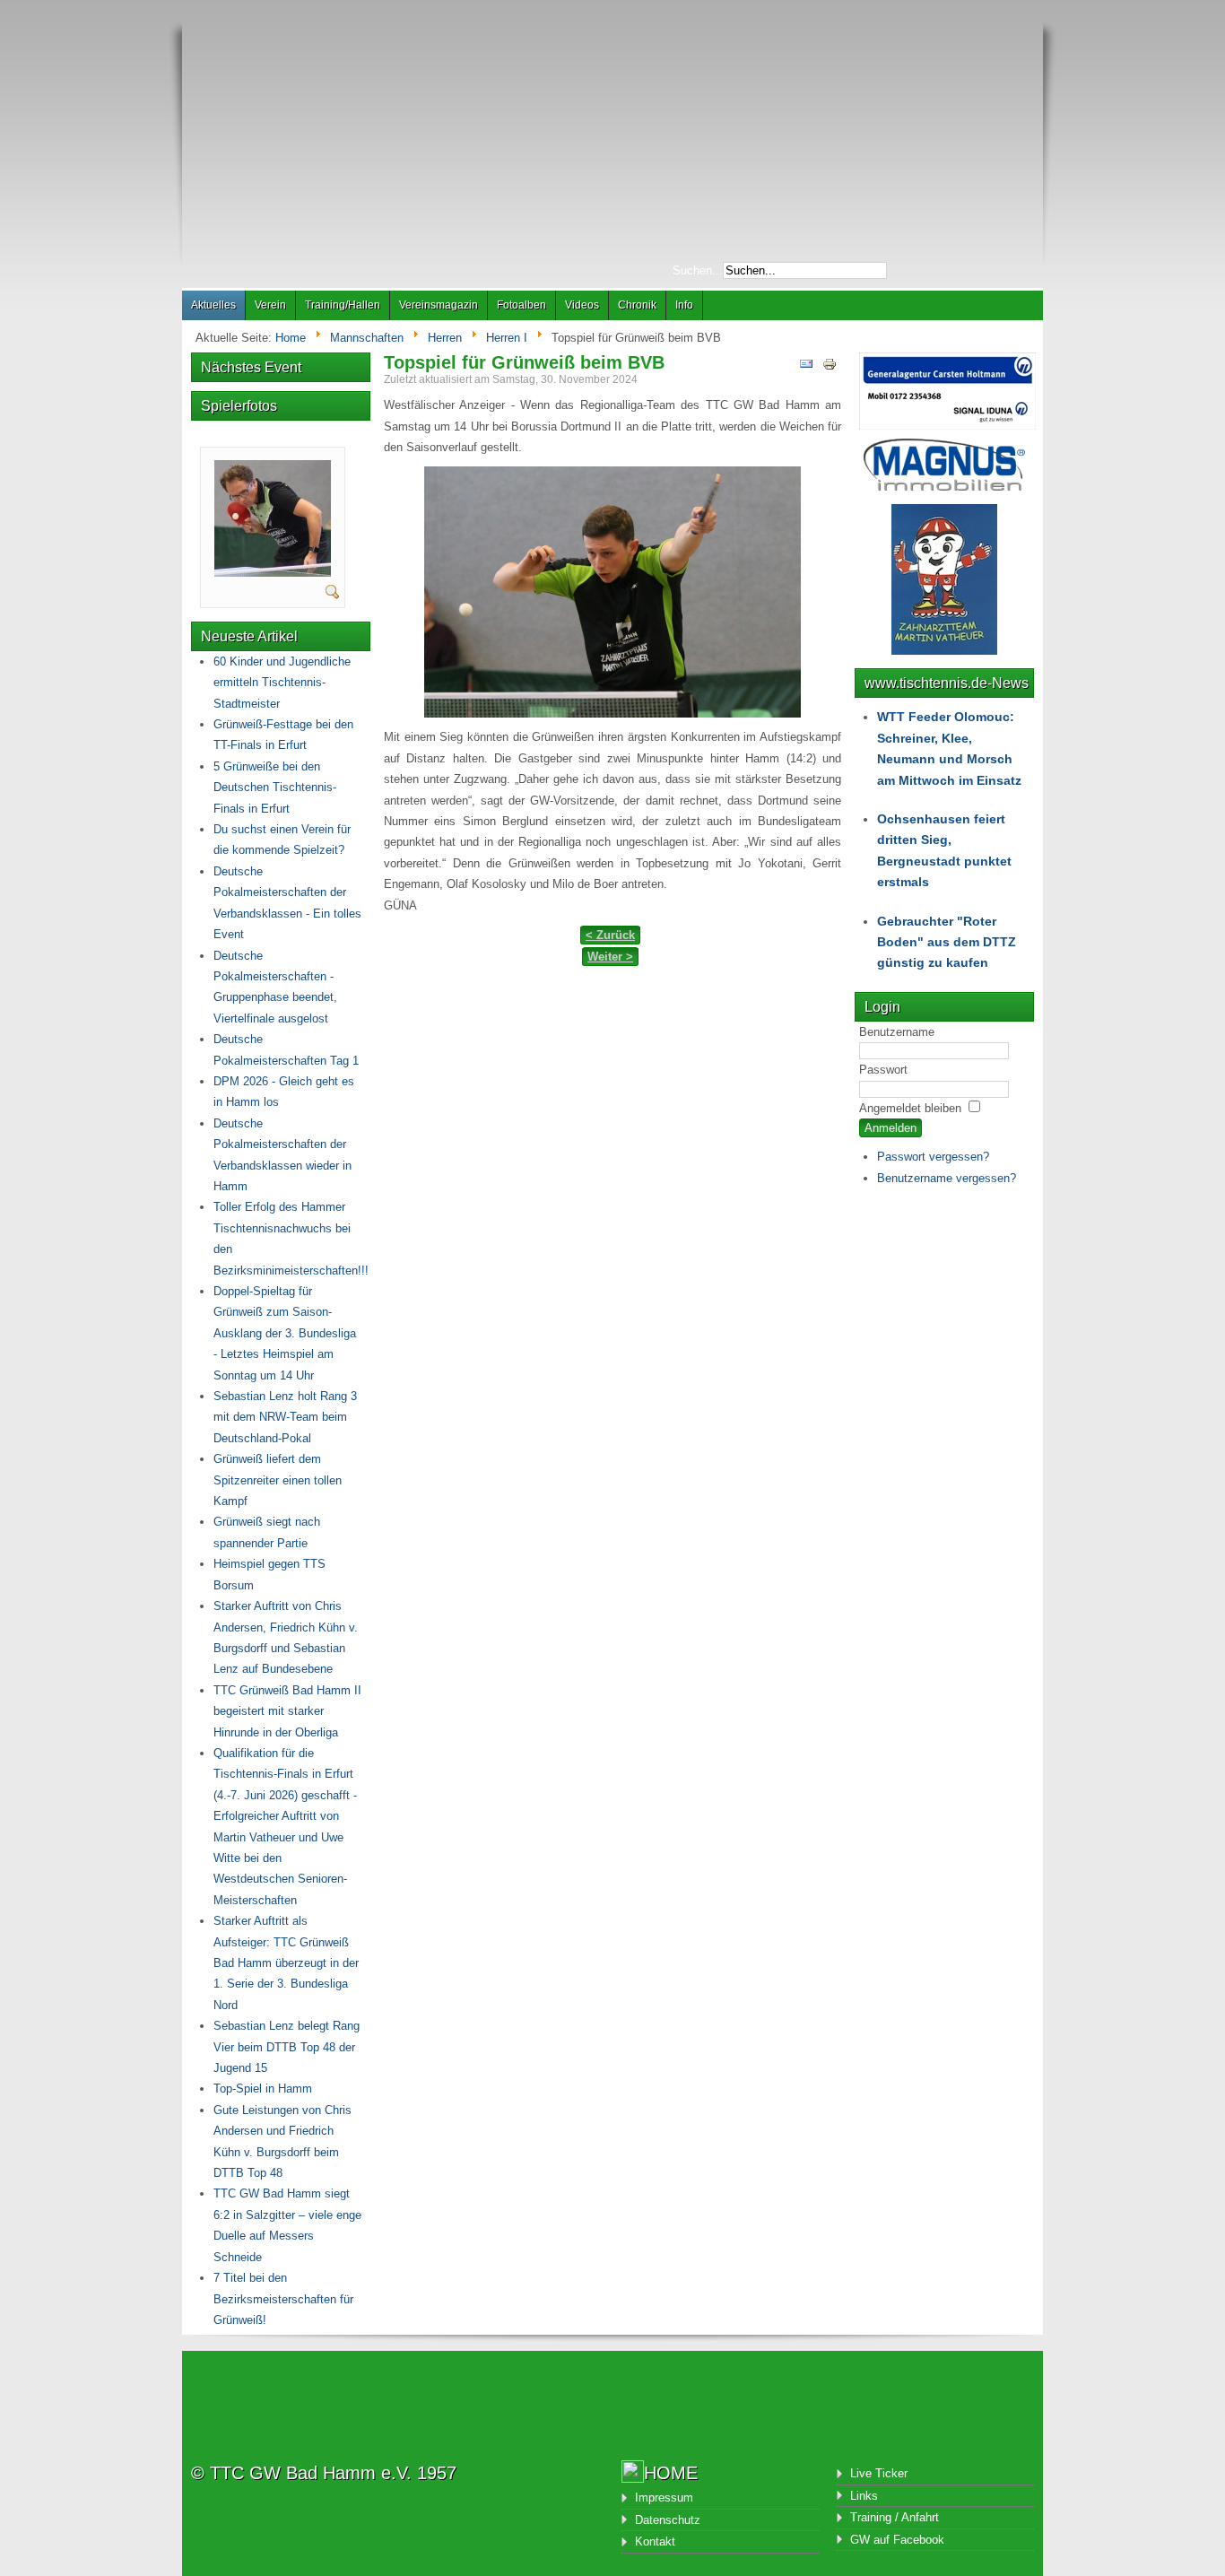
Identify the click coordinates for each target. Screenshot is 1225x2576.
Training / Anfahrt (895, 2517)
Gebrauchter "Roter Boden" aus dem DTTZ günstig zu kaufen (947, 942)
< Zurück (610, 935)
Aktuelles (213, 305)
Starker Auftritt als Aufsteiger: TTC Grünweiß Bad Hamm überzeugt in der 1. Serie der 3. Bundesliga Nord (286, 1963)
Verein (270, 305)
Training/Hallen (343, 305)
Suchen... (698, 270)
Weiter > (610, 957)
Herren (445, 338)
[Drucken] (830, 367)
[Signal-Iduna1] (947, 426)
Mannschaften (367, 338)
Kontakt (655, 2541)
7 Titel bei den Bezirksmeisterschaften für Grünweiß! (283, 2299)
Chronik (637, 305)
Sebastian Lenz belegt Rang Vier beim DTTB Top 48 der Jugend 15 (287, 2047)
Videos (582, 305)
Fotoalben (521, 305)
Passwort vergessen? (933, 1157)
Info (684, 305)
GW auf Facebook (897, 2540)
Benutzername (897, 1032)
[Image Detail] (333, 595)
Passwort (883, 1070)
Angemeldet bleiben (910, 1108)
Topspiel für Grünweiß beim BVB (524, 362)
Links (864, 2496)
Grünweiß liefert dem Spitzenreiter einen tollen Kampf (278, 1480)
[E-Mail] (806, 367)
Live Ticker (879, 2473)
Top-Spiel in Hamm (263, 2089)
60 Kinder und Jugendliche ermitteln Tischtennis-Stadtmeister (282, 683)
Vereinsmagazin (439, 305)
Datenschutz (668, 2520)
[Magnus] (944, 487)
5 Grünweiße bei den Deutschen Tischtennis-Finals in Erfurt (275, 788)
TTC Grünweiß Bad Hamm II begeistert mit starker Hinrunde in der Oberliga (287, 1711)
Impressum (664, 2498)
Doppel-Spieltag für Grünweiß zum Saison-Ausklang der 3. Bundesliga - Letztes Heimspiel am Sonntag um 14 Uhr (285, 1333)
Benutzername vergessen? (947, 1178)
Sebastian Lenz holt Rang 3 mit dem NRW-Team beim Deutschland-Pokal (285, 1417)
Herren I (507, 338)
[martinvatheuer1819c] (273, 573)
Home (291, 338)
